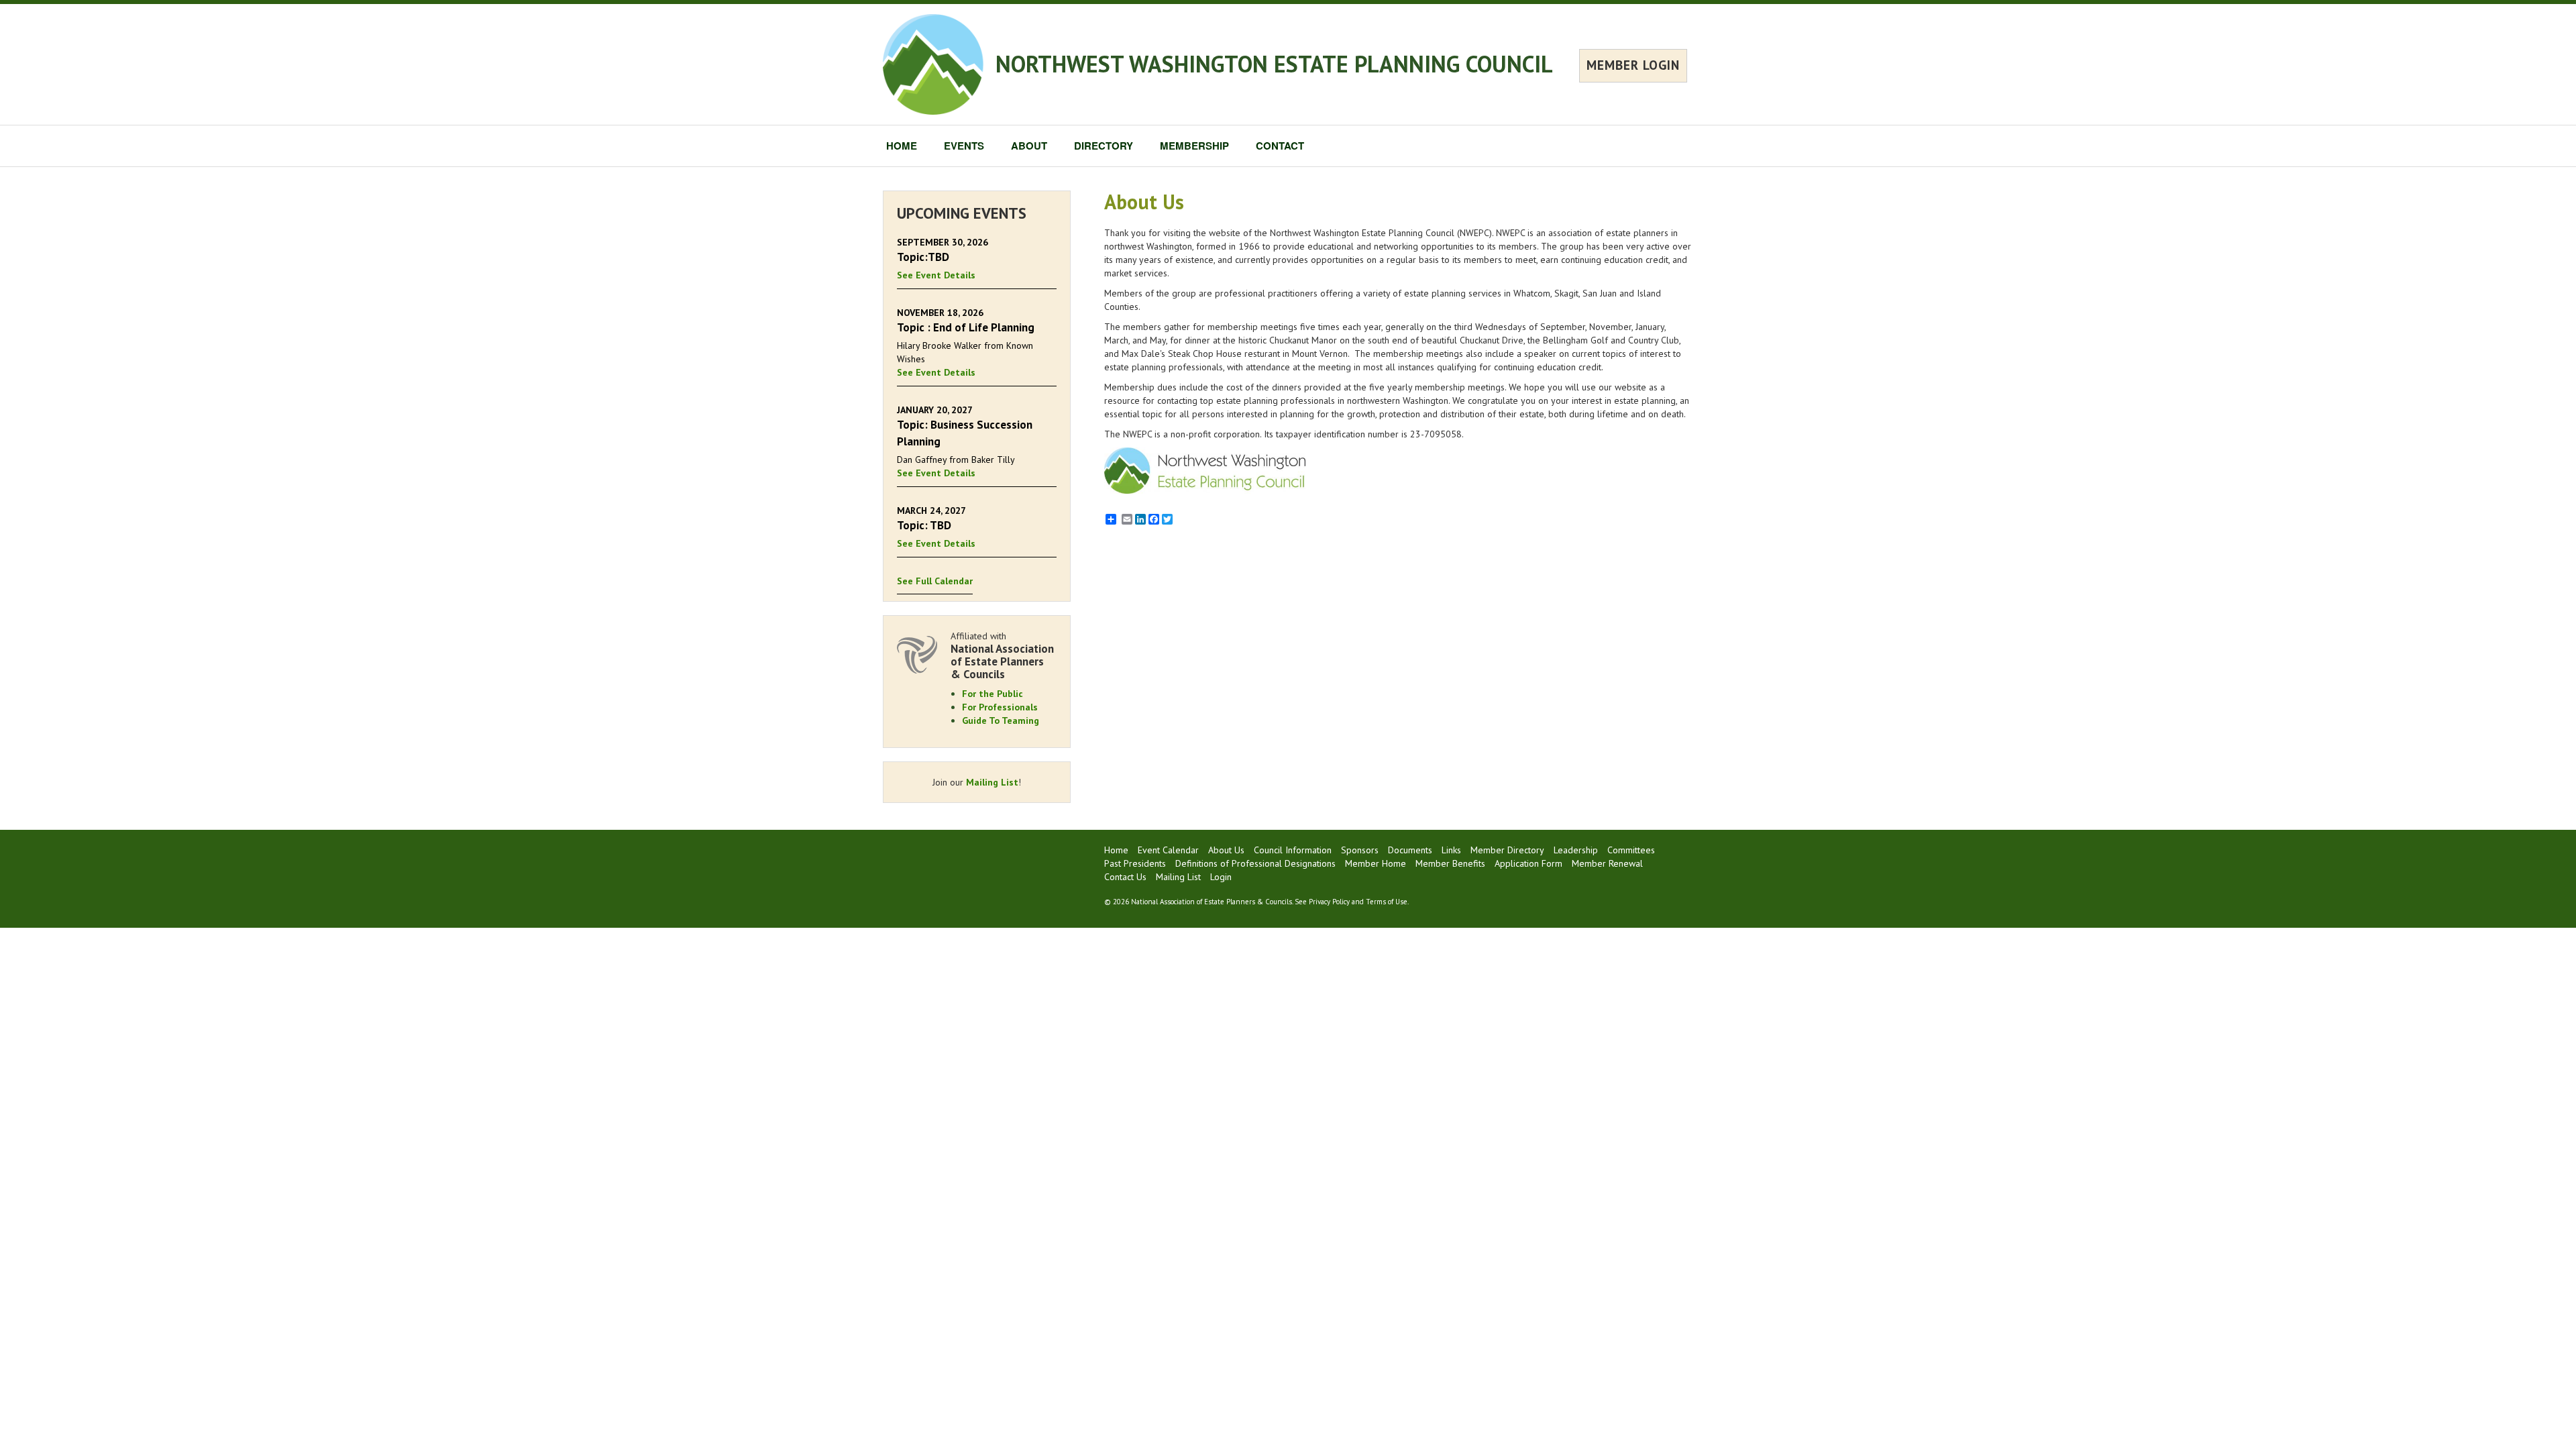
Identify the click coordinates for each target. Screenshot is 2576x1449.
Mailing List (992, 782)
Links (1451, 850)
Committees (1631, 850)
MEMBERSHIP (1194, 146)
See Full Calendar (935, 581)
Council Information (1293, 850)
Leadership (1576, 850)
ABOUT (1029, 146)
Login (1221, 877)
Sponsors (1360, 850)
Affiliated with (1002, 655)
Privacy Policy (1329, 902)
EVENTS (964, 146)
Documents (1410, 850)
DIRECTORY (1104, 146)
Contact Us (1125, 877)
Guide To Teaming (1001, 720)
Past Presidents (1135, 863)
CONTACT (1280, 146)
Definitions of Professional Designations (1255, 863)
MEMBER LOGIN (1633, 65)
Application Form (1528, 863)
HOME (902, 146)
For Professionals (1000, 707)
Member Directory (1507, 850)
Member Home (1376, 863)
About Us (1226, 850)
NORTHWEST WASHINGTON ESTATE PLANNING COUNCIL (1274, 64)
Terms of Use (1387, 902)
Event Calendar (1168, 850)
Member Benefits (1450, 863)
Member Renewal (1607, 863)
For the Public (992, 694)
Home (1116, 850)
